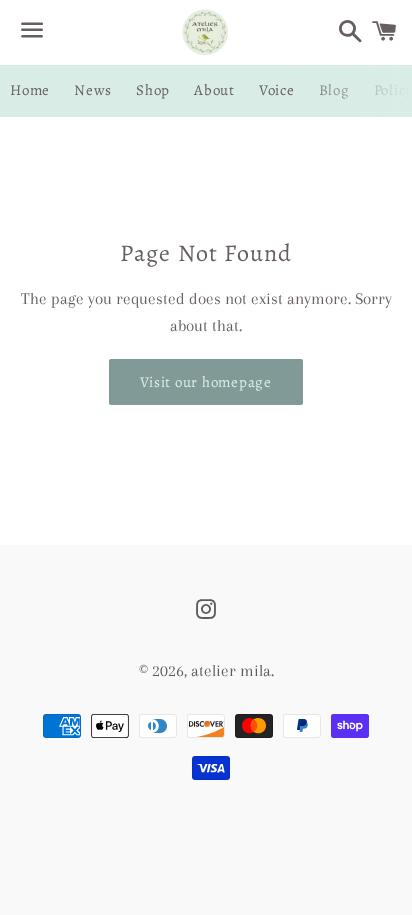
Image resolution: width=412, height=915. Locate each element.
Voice (277, 90)
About (214, 90)
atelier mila (231, 670)
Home (30, 90)
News (93, 90)
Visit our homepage (206, 382)
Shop (153, 90)
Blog (334, 90)
